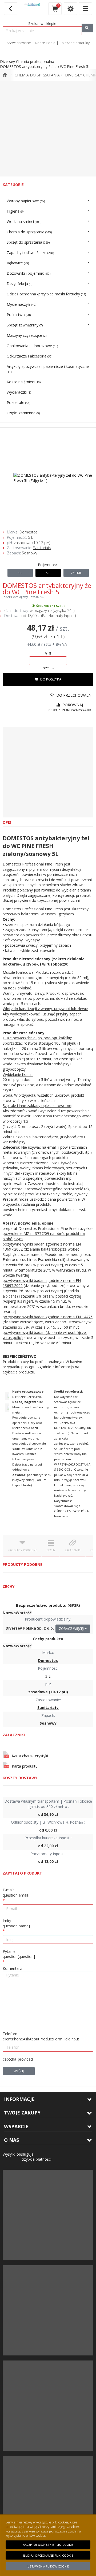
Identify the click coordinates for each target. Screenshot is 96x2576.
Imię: (16, 1923)
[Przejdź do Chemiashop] (5, 75)
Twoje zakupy (22, 2113)
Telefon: (41, 2036)
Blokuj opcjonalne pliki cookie (48, 2555)
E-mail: (16, 1892)
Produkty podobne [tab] (22, 1550)
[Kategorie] (85, 9)
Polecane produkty (75, 43)
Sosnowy (29, 553)
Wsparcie (16, 2126)
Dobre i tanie (45, 43)
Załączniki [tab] (73, 1550)
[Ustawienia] (70, 9)
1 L (20, 573)
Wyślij (19, 2071)
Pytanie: (19, 1954)
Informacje (19, 2099)
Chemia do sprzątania (37, 75)
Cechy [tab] (51, 1550)
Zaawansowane (19, 43)
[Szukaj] (87, 28)
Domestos (29, 532)
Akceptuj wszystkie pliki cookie (48, 2545)
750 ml (76, 573)
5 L (31, 537)
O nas (11, 2140)
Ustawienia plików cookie (48, 2566)
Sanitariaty (42, 548)
